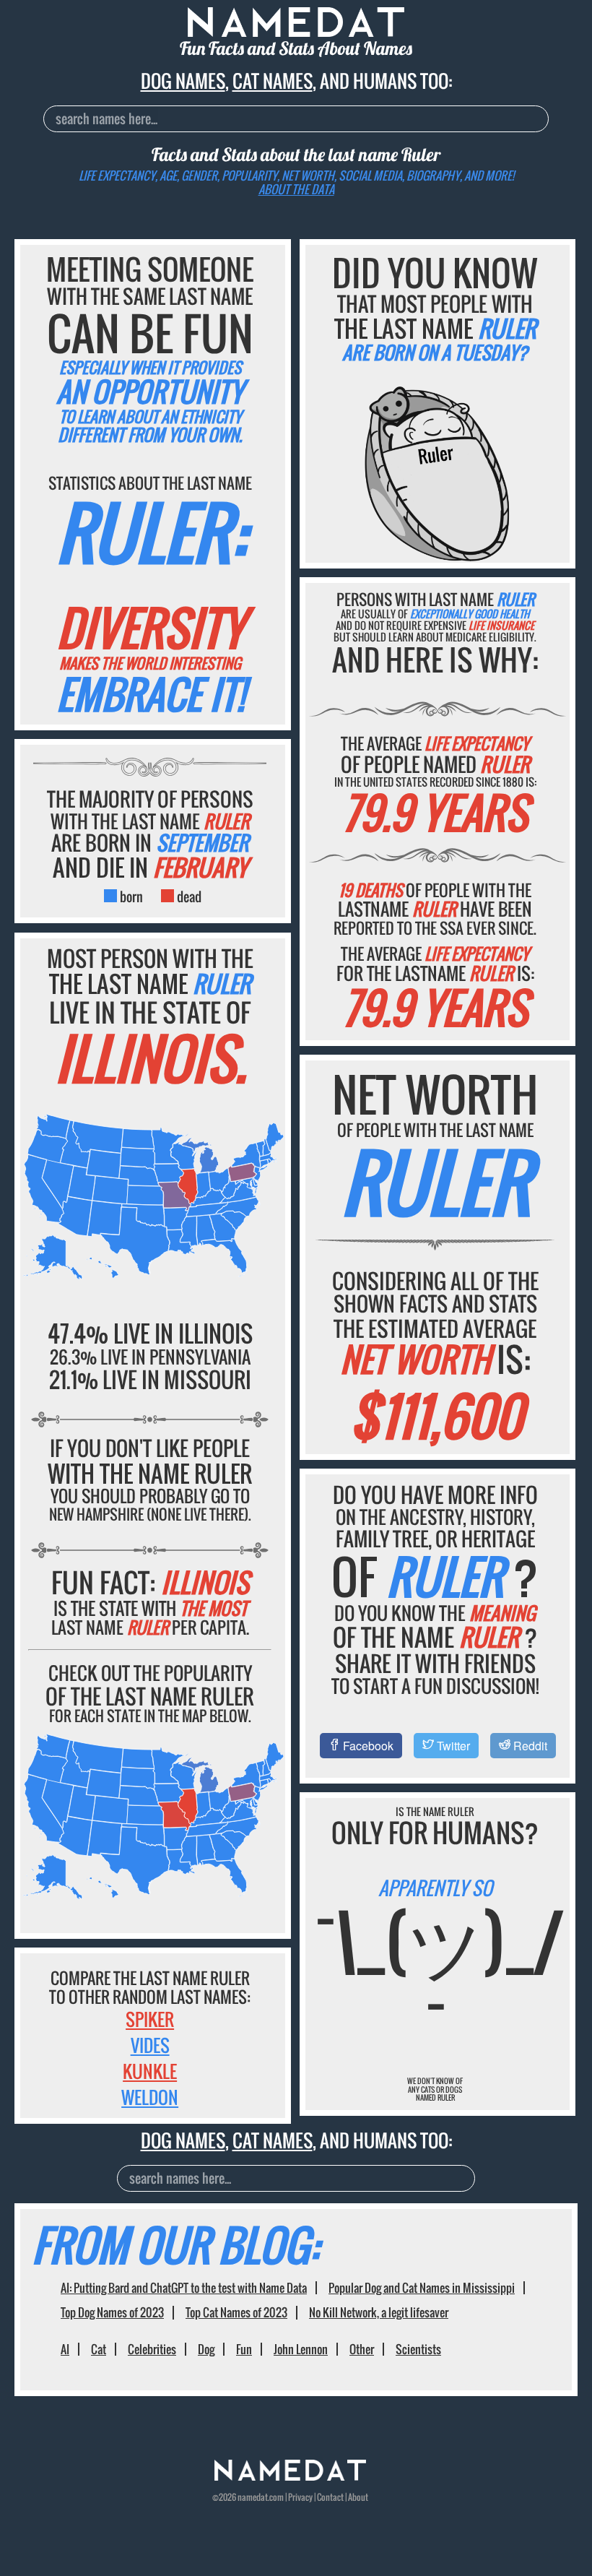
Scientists (418, 2349)
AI (65, 2349)
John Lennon (301, 2349)
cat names (273, 81)
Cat (99, 2349)
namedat (253, 2497)
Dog (206, 2349)
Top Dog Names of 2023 (112, 2312)
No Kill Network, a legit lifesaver (379, 2312)
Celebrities (152, 2349)
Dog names (183, 81)
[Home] (290, 2477)
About (358, 2497)
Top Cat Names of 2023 (236, 2312)
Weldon (150, 2097)
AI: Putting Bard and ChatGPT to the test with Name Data (184, 2288)
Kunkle (150, 2071)
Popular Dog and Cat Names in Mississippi (422, 2288)
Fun (244, 2349)
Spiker (150, 2019)
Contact (330, 2497)
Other (362, 2349)
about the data (296, 189)
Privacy (300, 2497)
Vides (150, 2045)
